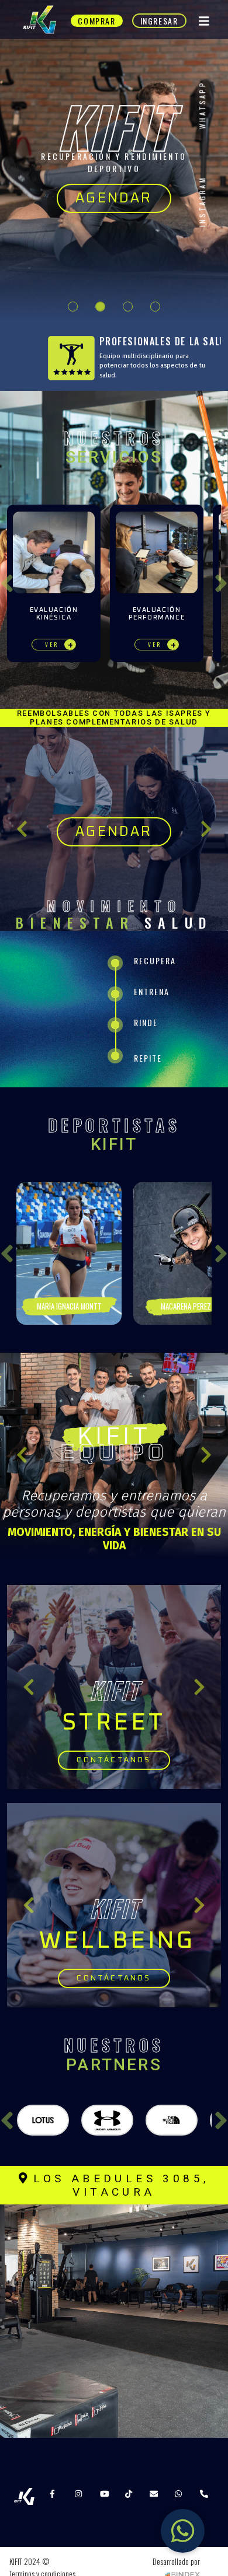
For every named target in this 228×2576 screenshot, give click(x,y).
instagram (202, 202)
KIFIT (114, 1437)
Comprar (96, 21)
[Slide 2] (100, 307)
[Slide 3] (128, 307)
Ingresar (159, 21)
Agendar (114, 198)
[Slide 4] (155, 307)
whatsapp (202, 105)
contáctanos (114, 1760)
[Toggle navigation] (204, 21)
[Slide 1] (73, 307)
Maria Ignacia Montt (69, 1306)
